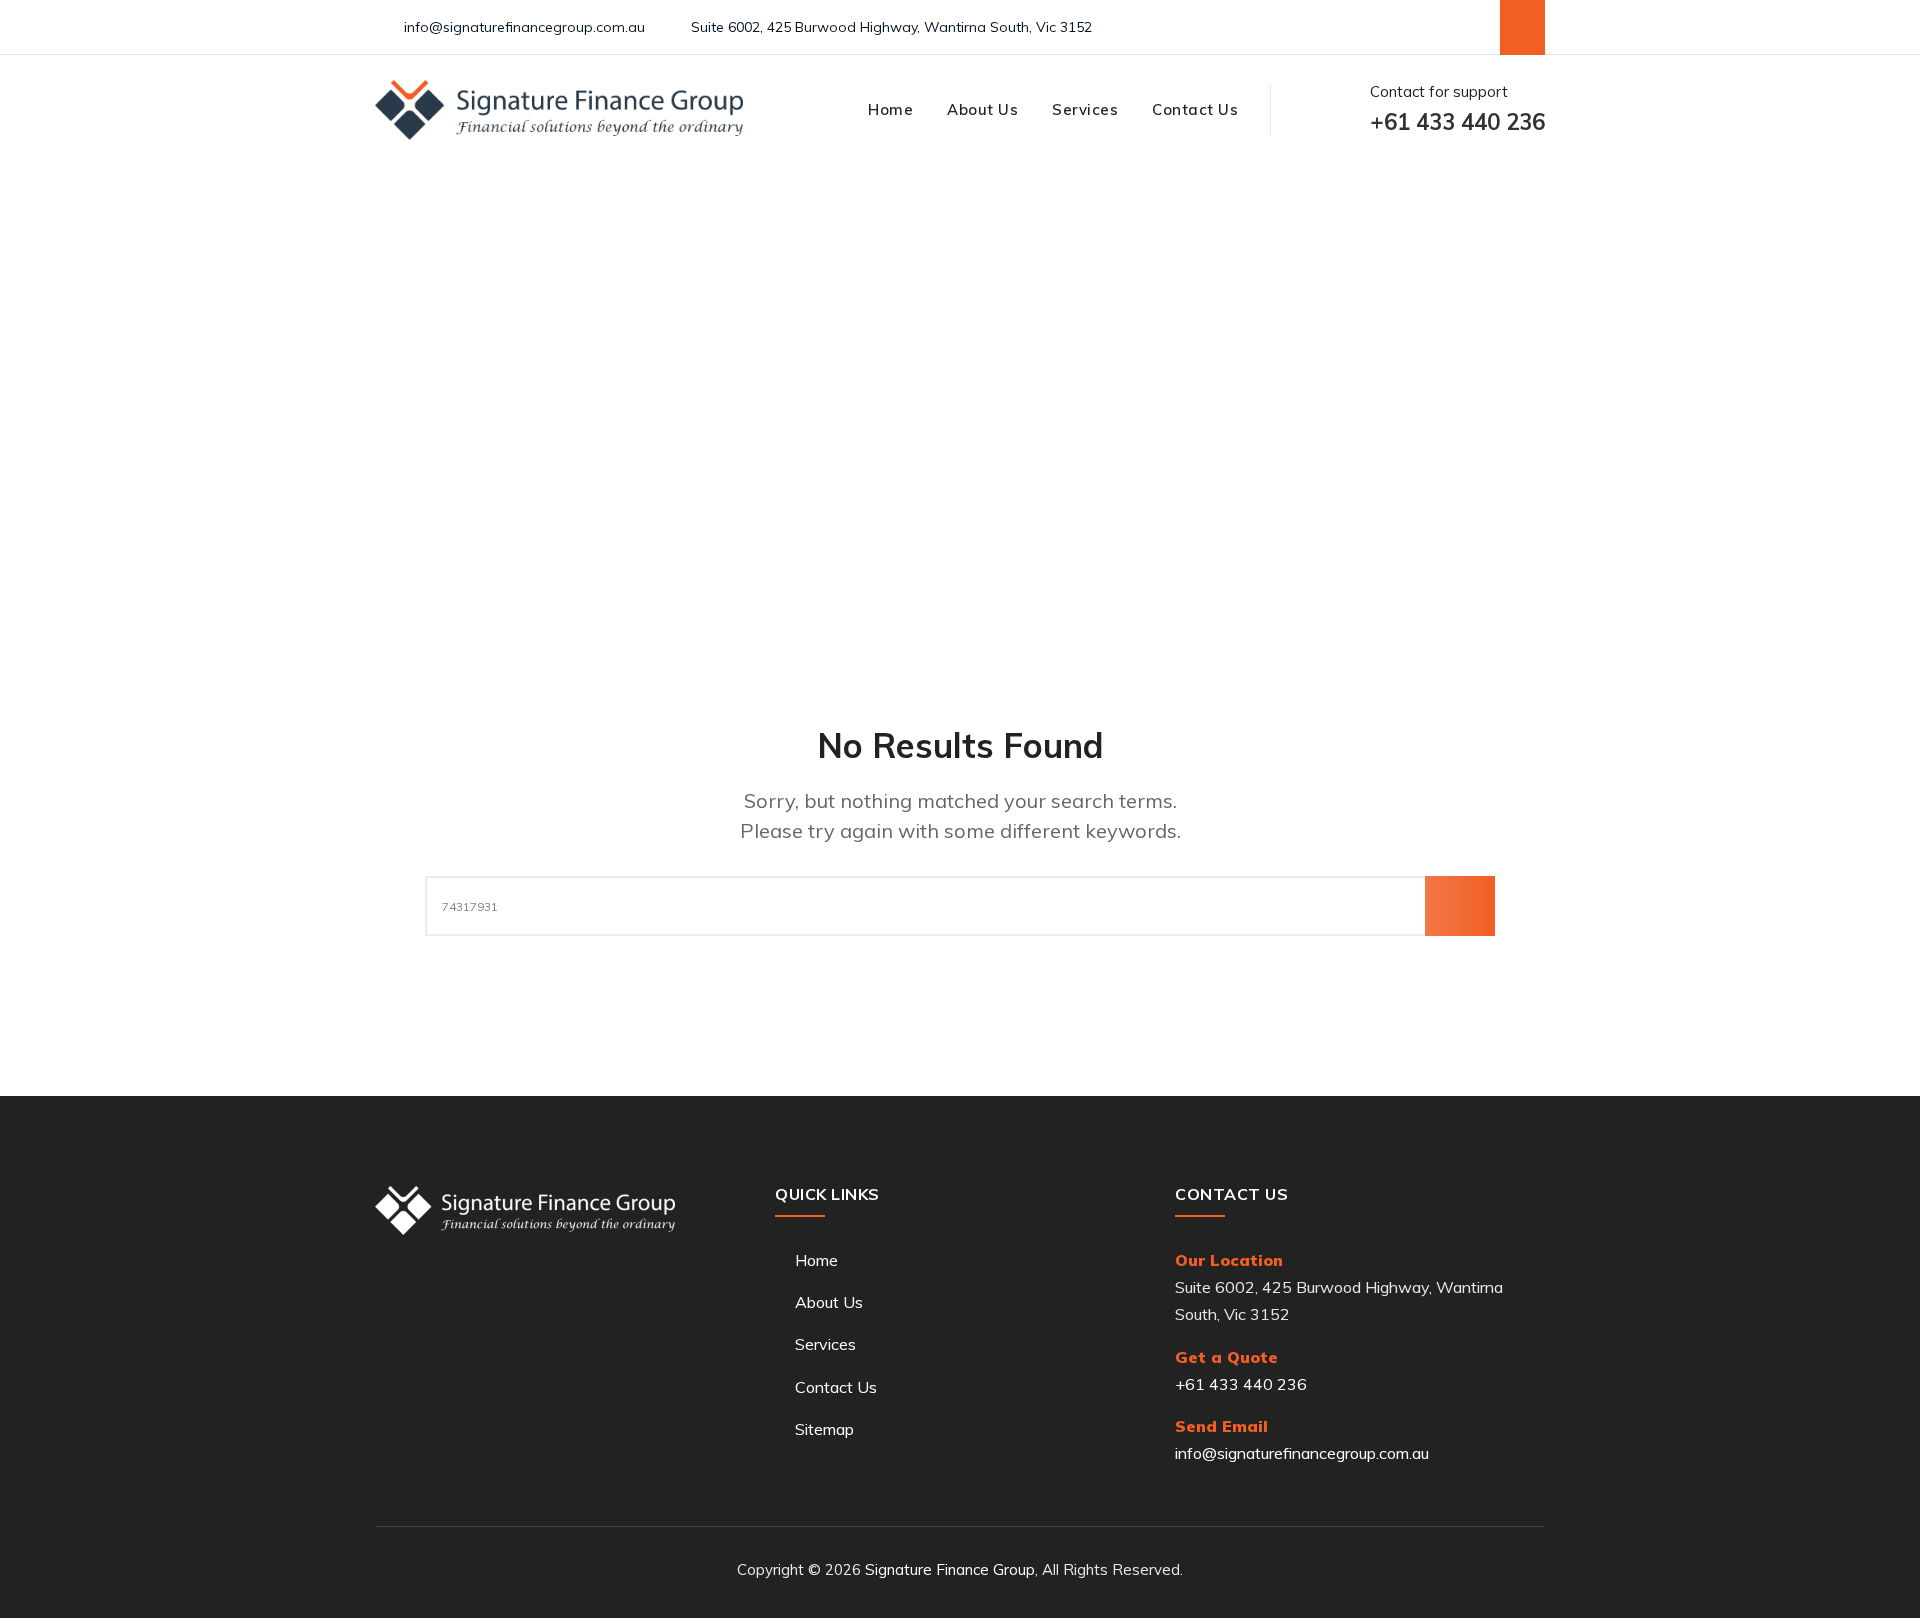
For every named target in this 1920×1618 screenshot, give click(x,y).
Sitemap (824, 1429)
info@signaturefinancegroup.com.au (524, 27)
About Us (982, 109)
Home (890, 109)
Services (1085, 109)
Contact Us (1195, 109)
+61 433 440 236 (1241, 1384)
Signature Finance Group (950, 1569)
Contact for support (1457, 109)
